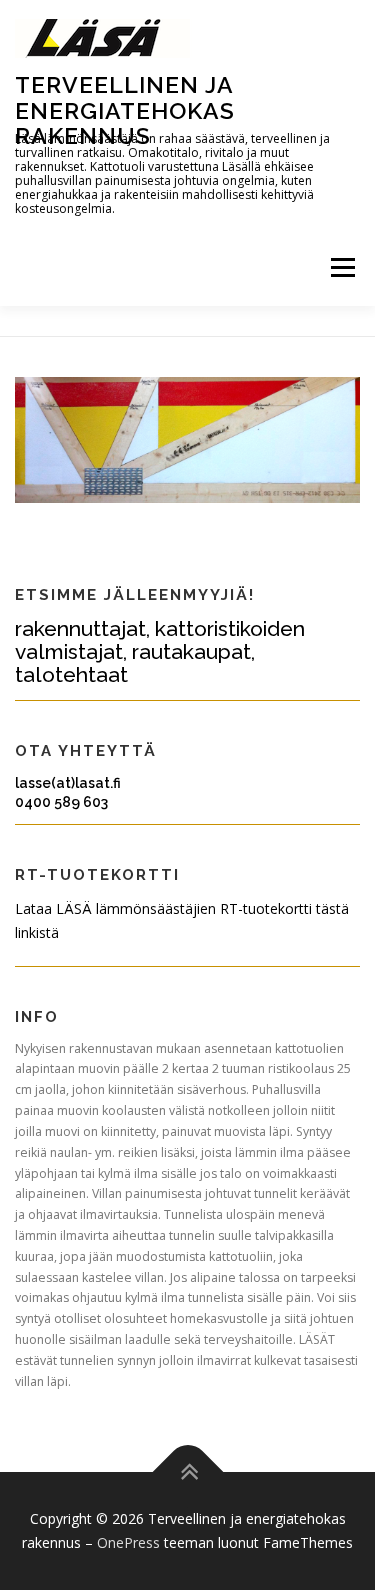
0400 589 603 (61, 802)
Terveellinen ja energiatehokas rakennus (125, 110)
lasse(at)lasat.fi (68, 783)
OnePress (128, 1542)
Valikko (342, 268)
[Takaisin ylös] (187, 1472)
